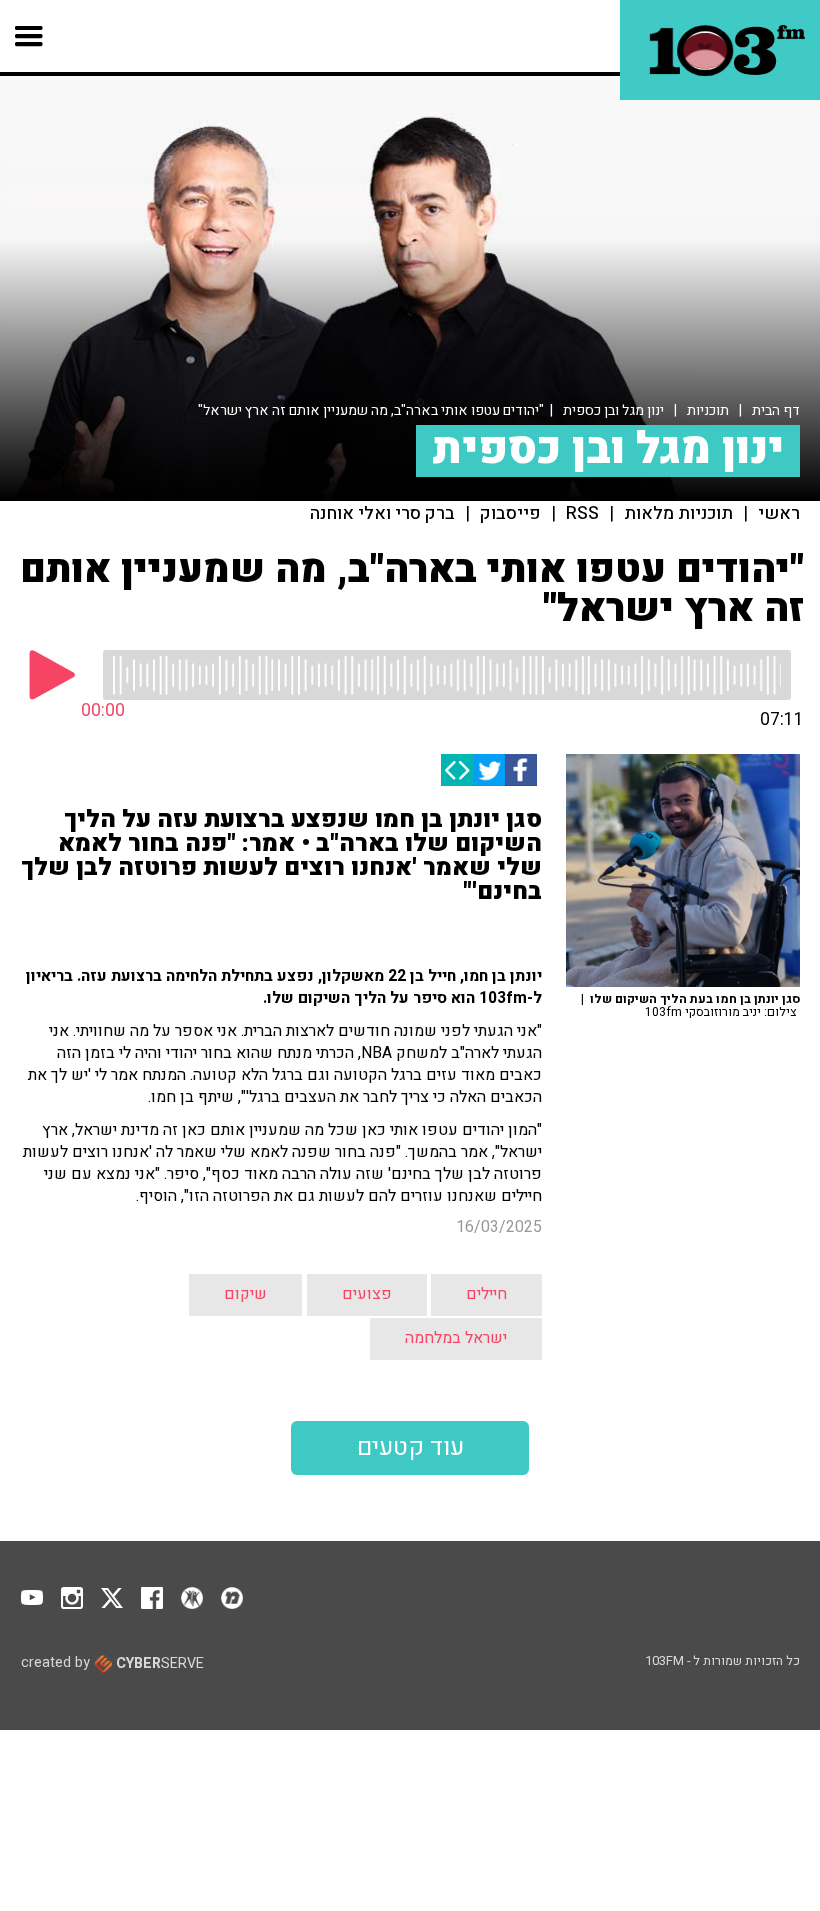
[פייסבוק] (521, 770)
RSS (582, 514)
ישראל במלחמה (456, 1338)
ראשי (779, 514)
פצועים (367, 1294)
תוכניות (708, 410)
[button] (29, 36)
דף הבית (776, 410)
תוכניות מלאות (678, 514)
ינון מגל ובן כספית (613, 410)
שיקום (245, 1294)
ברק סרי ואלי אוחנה (382, 514)
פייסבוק (510, 514)
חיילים (486, 1294)
